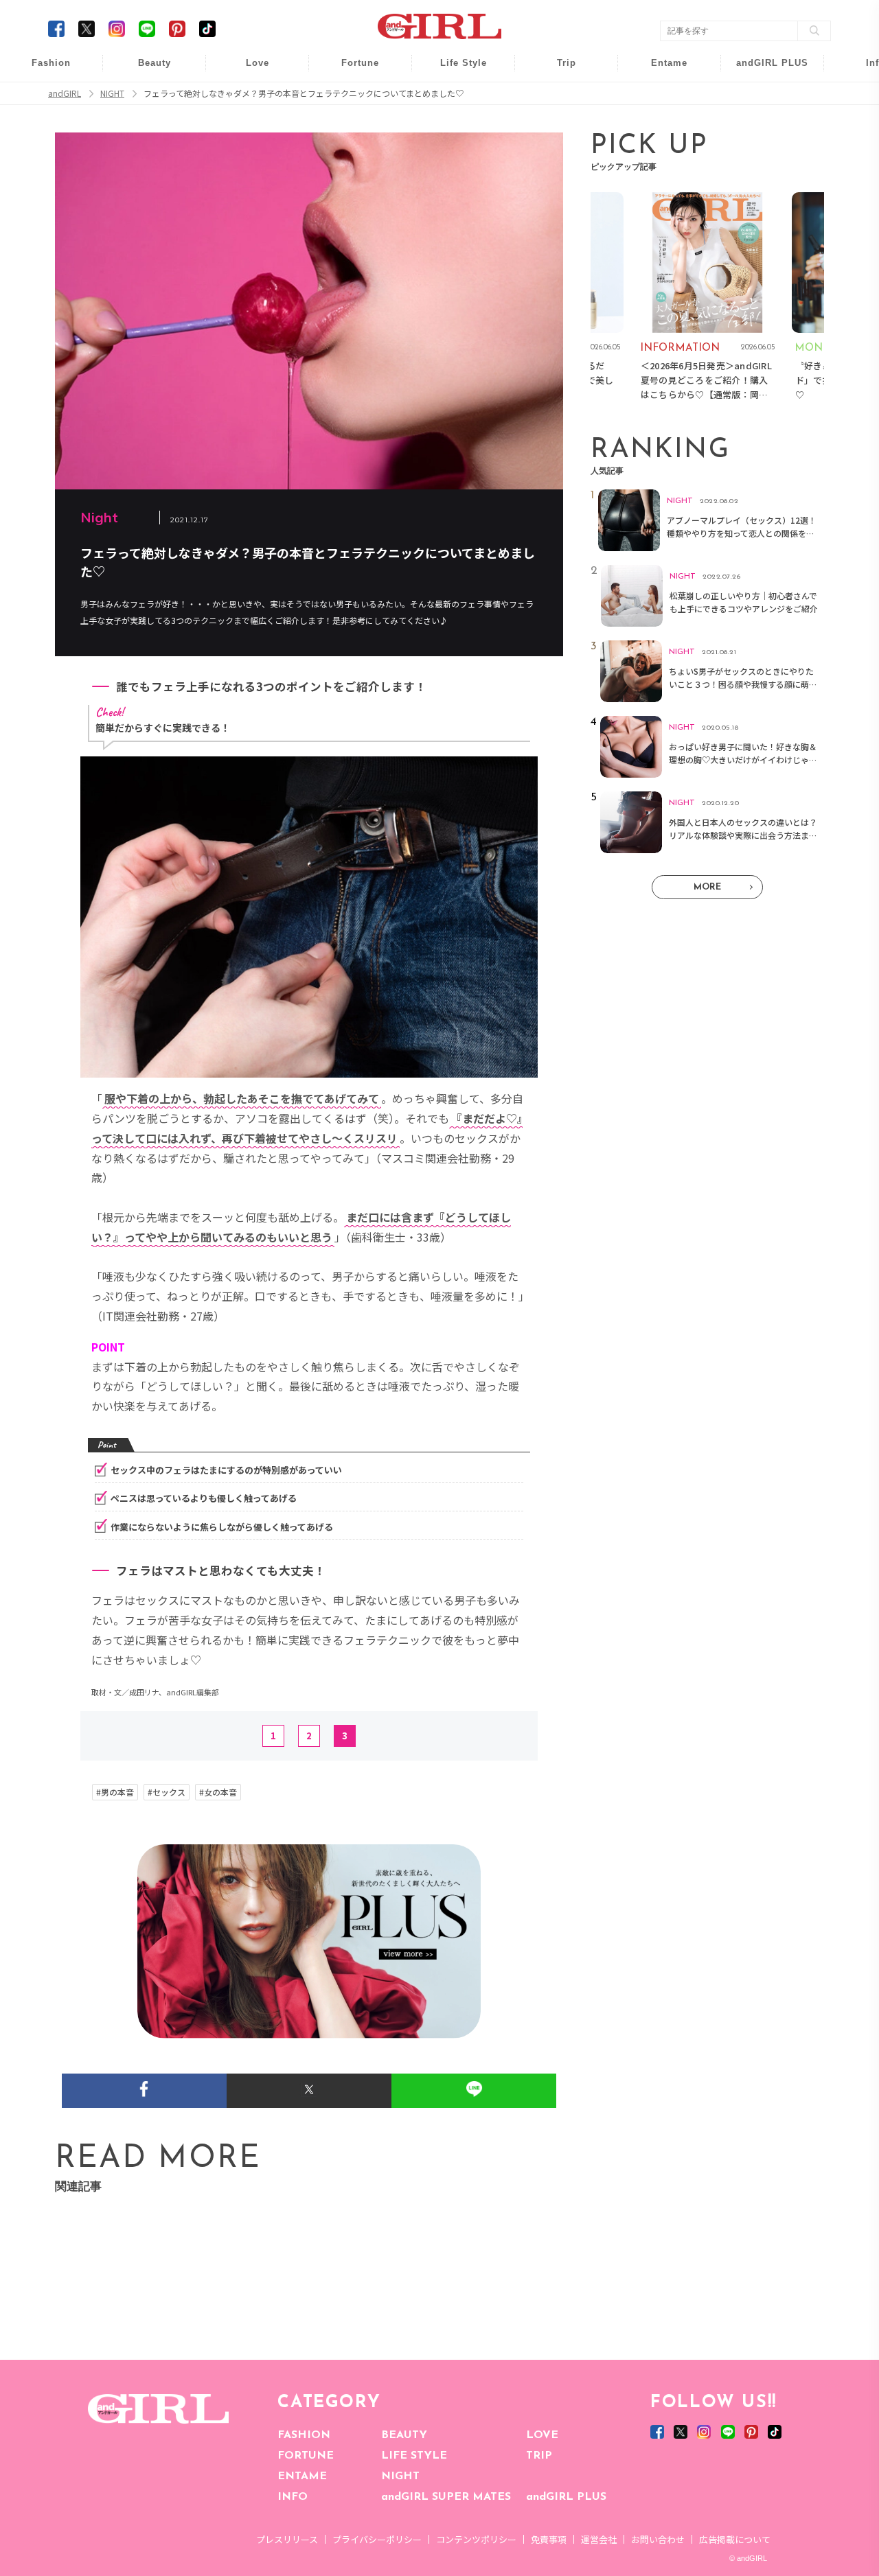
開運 (351, 70)
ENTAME (302, 2476)
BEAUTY (404, 2435)
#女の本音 (218, 1792)
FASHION (304, 2435)
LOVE (542, 2435)
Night (248, 123)
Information (763, 149)
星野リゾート (557, 97)
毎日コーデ (42, 70)
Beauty (155, 63)
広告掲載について (735, 2539)
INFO (293, 2497)
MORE (707, 887)
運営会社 (599, 2539)
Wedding (248, 70)
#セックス (167, 1792)
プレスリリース (287, 2539)
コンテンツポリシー (476, 2539)
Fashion (763, 70)
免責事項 (549, 2539)
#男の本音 (115, 1792)
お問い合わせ (658, 2539)
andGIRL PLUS (566, 2497)
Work (454, 97)
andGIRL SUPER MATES (446, 2497)
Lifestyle (763, 123)
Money (454, 70)
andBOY (660, 70)
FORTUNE (306, 2456)
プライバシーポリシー (377, 2539)
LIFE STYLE (414, 2456)
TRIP (539, 2456)
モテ (248, 97)
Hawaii (557, 70)
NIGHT (400, 2476)
